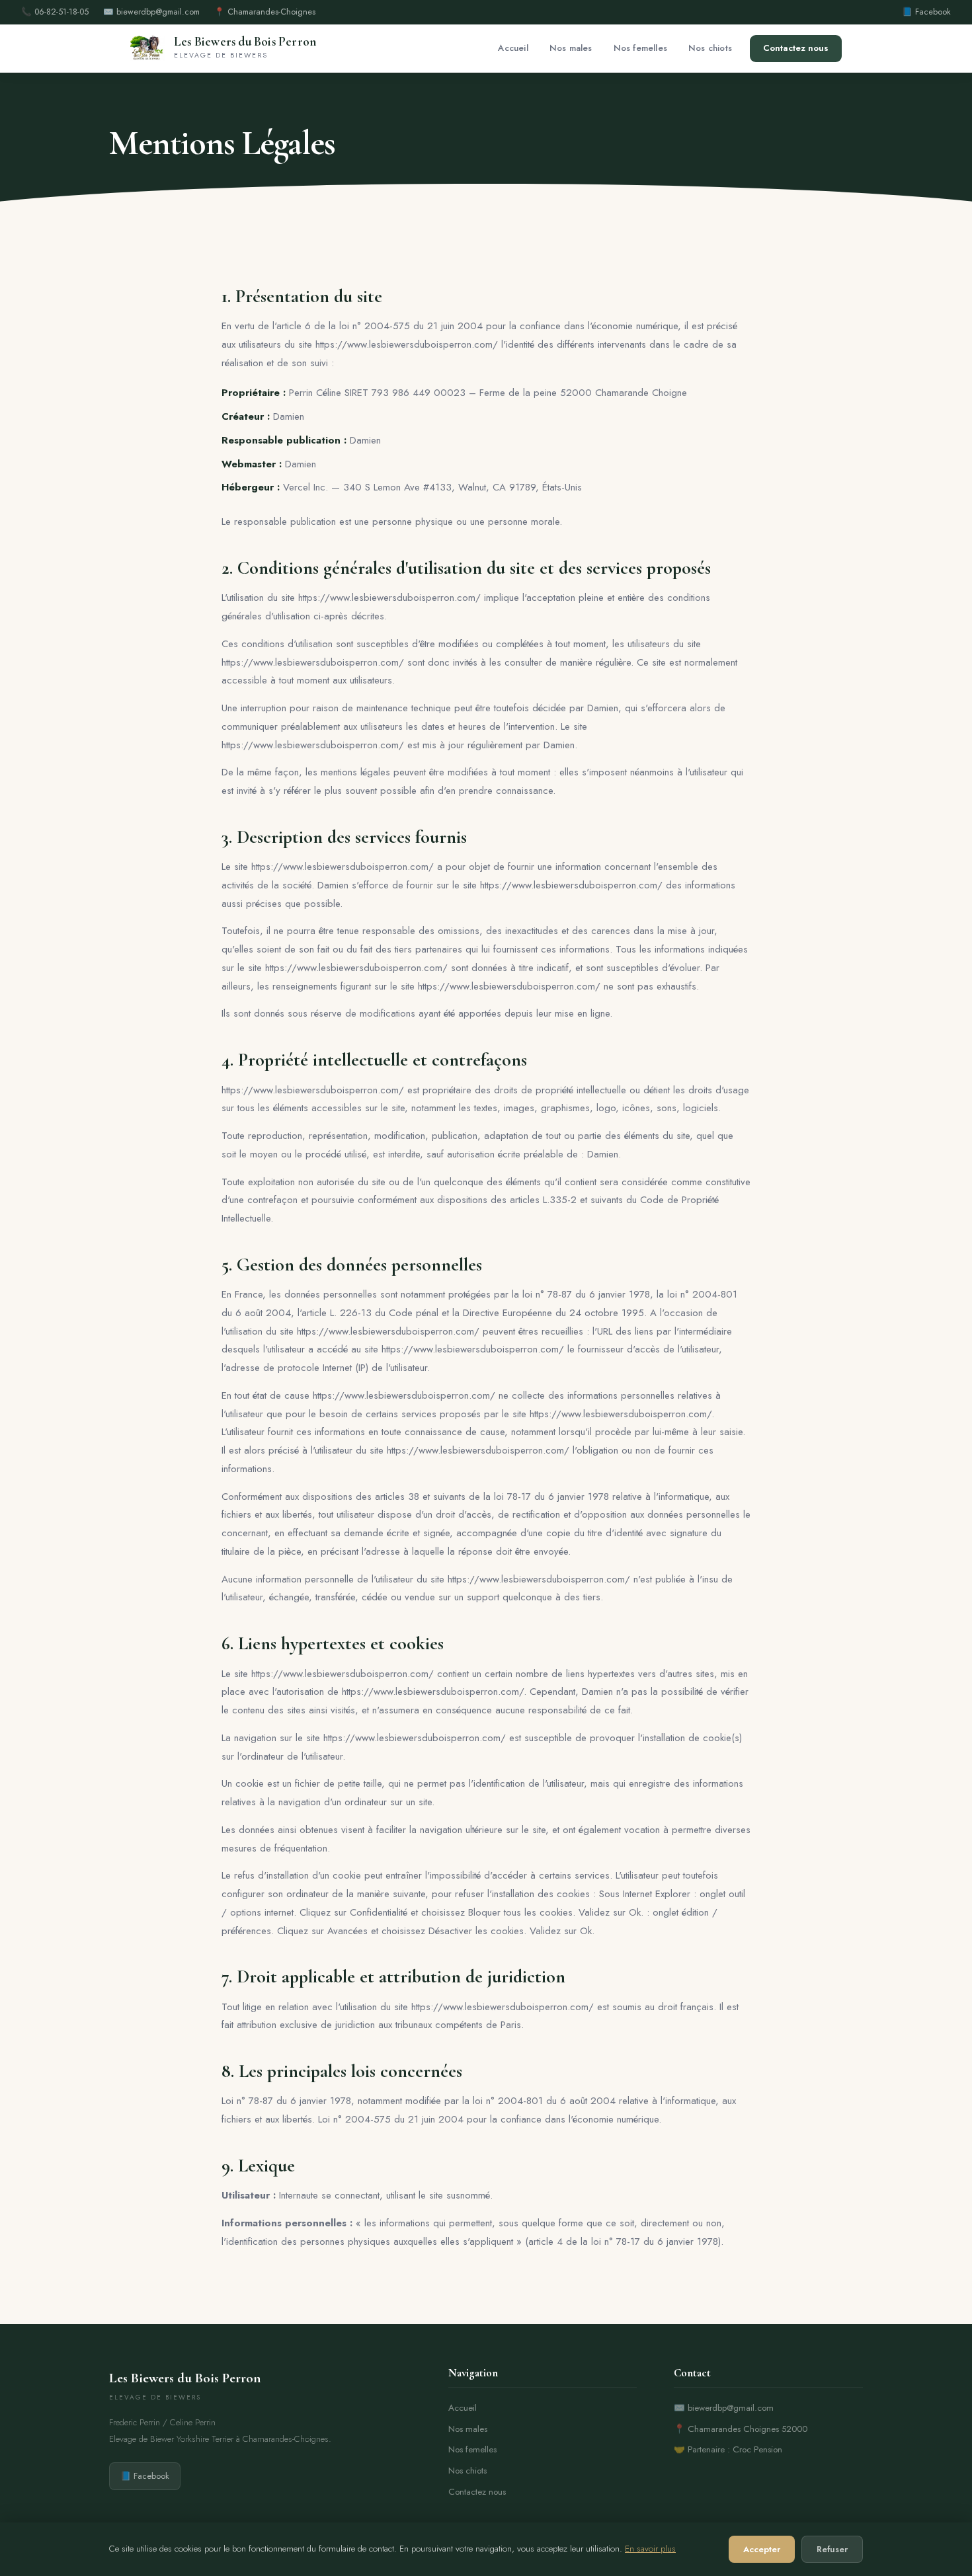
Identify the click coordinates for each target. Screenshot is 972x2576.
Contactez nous (796, 48)
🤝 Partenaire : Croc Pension (728, 2449)
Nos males (571, 48)
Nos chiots (710, 48)
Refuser (832, 2549)
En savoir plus (650, 2549)
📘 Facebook (926, 12)
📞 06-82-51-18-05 (55, 12)
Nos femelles (640, 48)
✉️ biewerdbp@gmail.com (151, 12)
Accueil (513, 48)
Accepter (762, 2549)
